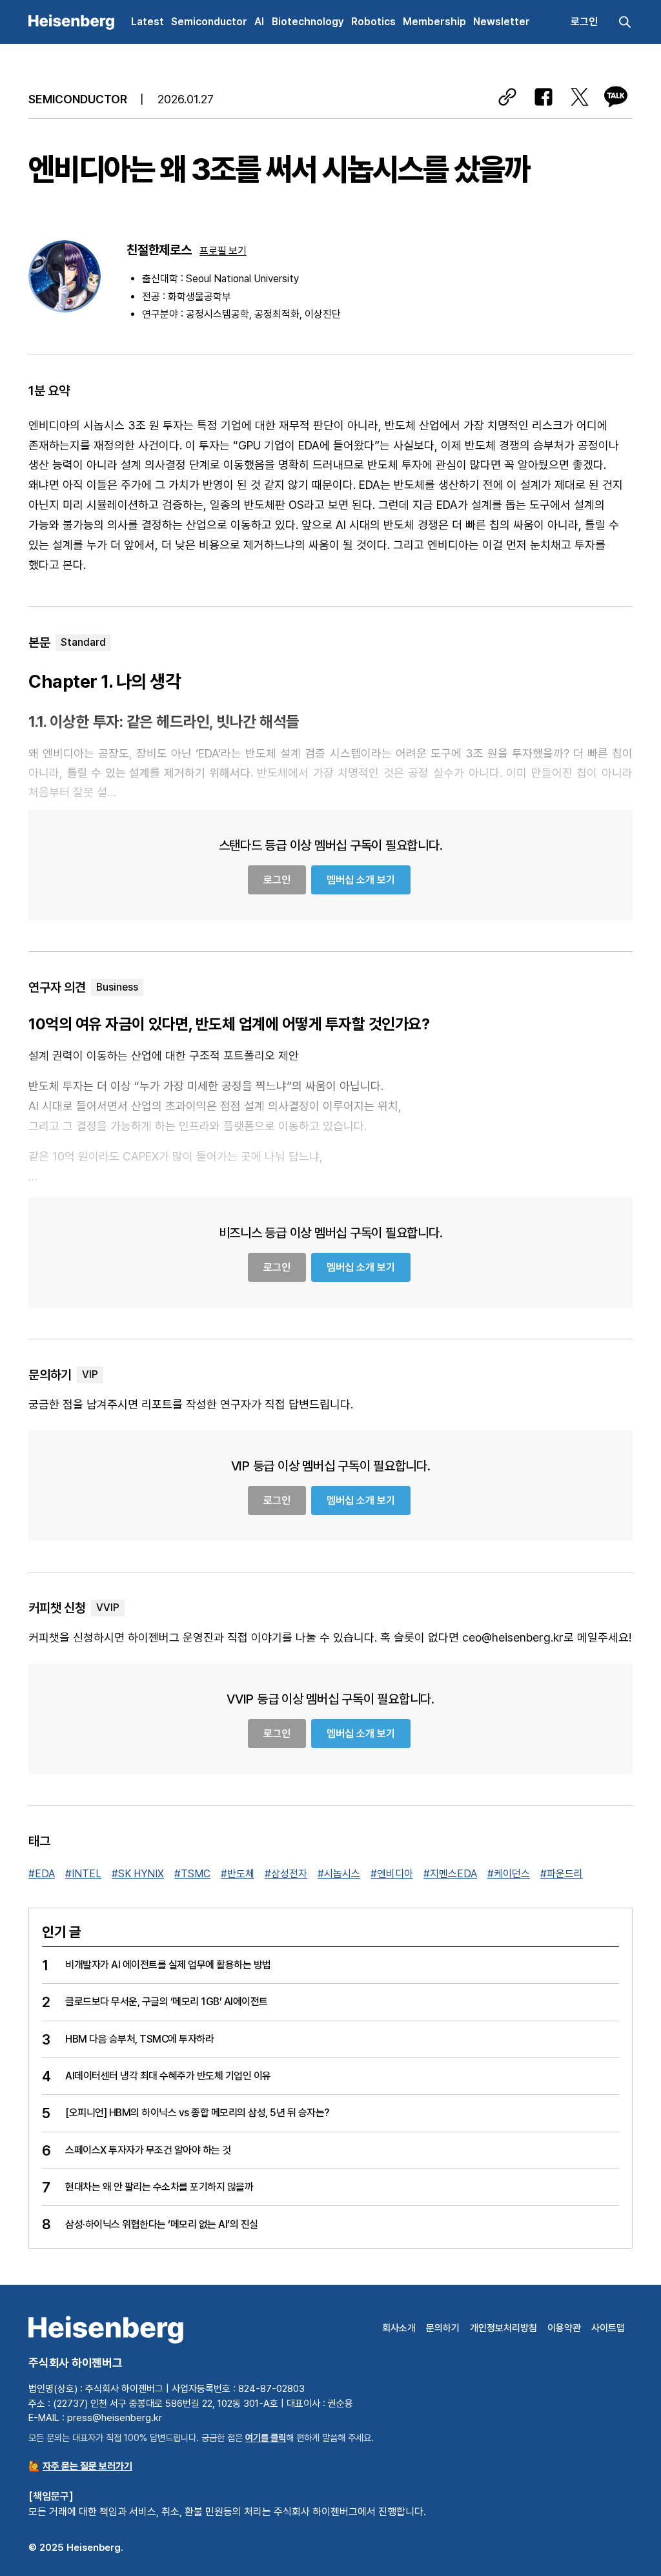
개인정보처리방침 (503, 2328)
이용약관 (564, 2328)
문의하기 (443, 2328)
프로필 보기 (223, 251)
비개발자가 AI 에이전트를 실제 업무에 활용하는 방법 (168, 1965)
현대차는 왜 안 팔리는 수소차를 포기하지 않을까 (159, 2187)
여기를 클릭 (266, 2437)
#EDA (42, 1874)
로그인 (584, 22)
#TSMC (192, 1874)
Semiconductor (209, 22)
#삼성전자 (286, 1874)
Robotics (373, 22)
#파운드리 (562, 1874)
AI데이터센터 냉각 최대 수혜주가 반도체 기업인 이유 (168, 2076)
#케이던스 (509, 1874)
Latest (147, 22)
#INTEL (83, 1874)
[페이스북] (544, 97)
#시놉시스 (339, 1874)
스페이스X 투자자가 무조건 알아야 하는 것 (148, 2150)
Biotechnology (308, 22)
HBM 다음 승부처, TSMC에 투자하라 (139, 2039)
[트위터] (580, 97)
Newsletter (502, 22)
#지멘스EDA (450, 1874)
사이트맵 (608, 2328)
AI (259, 22)
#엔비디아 (392, 1874)
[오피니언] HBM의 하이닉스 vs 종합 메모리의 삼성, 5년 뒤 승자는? (197, 2113)
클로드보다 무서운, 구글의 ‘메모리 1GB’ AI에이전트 (167, 2002)
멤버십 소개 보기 (361, 880)
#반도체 (238, 1874)
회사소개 (399, 2328)
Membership (434, 22)
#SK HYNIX (138, 1874)
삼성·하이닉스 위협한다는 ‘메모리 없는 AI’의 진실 (162, 2224)
